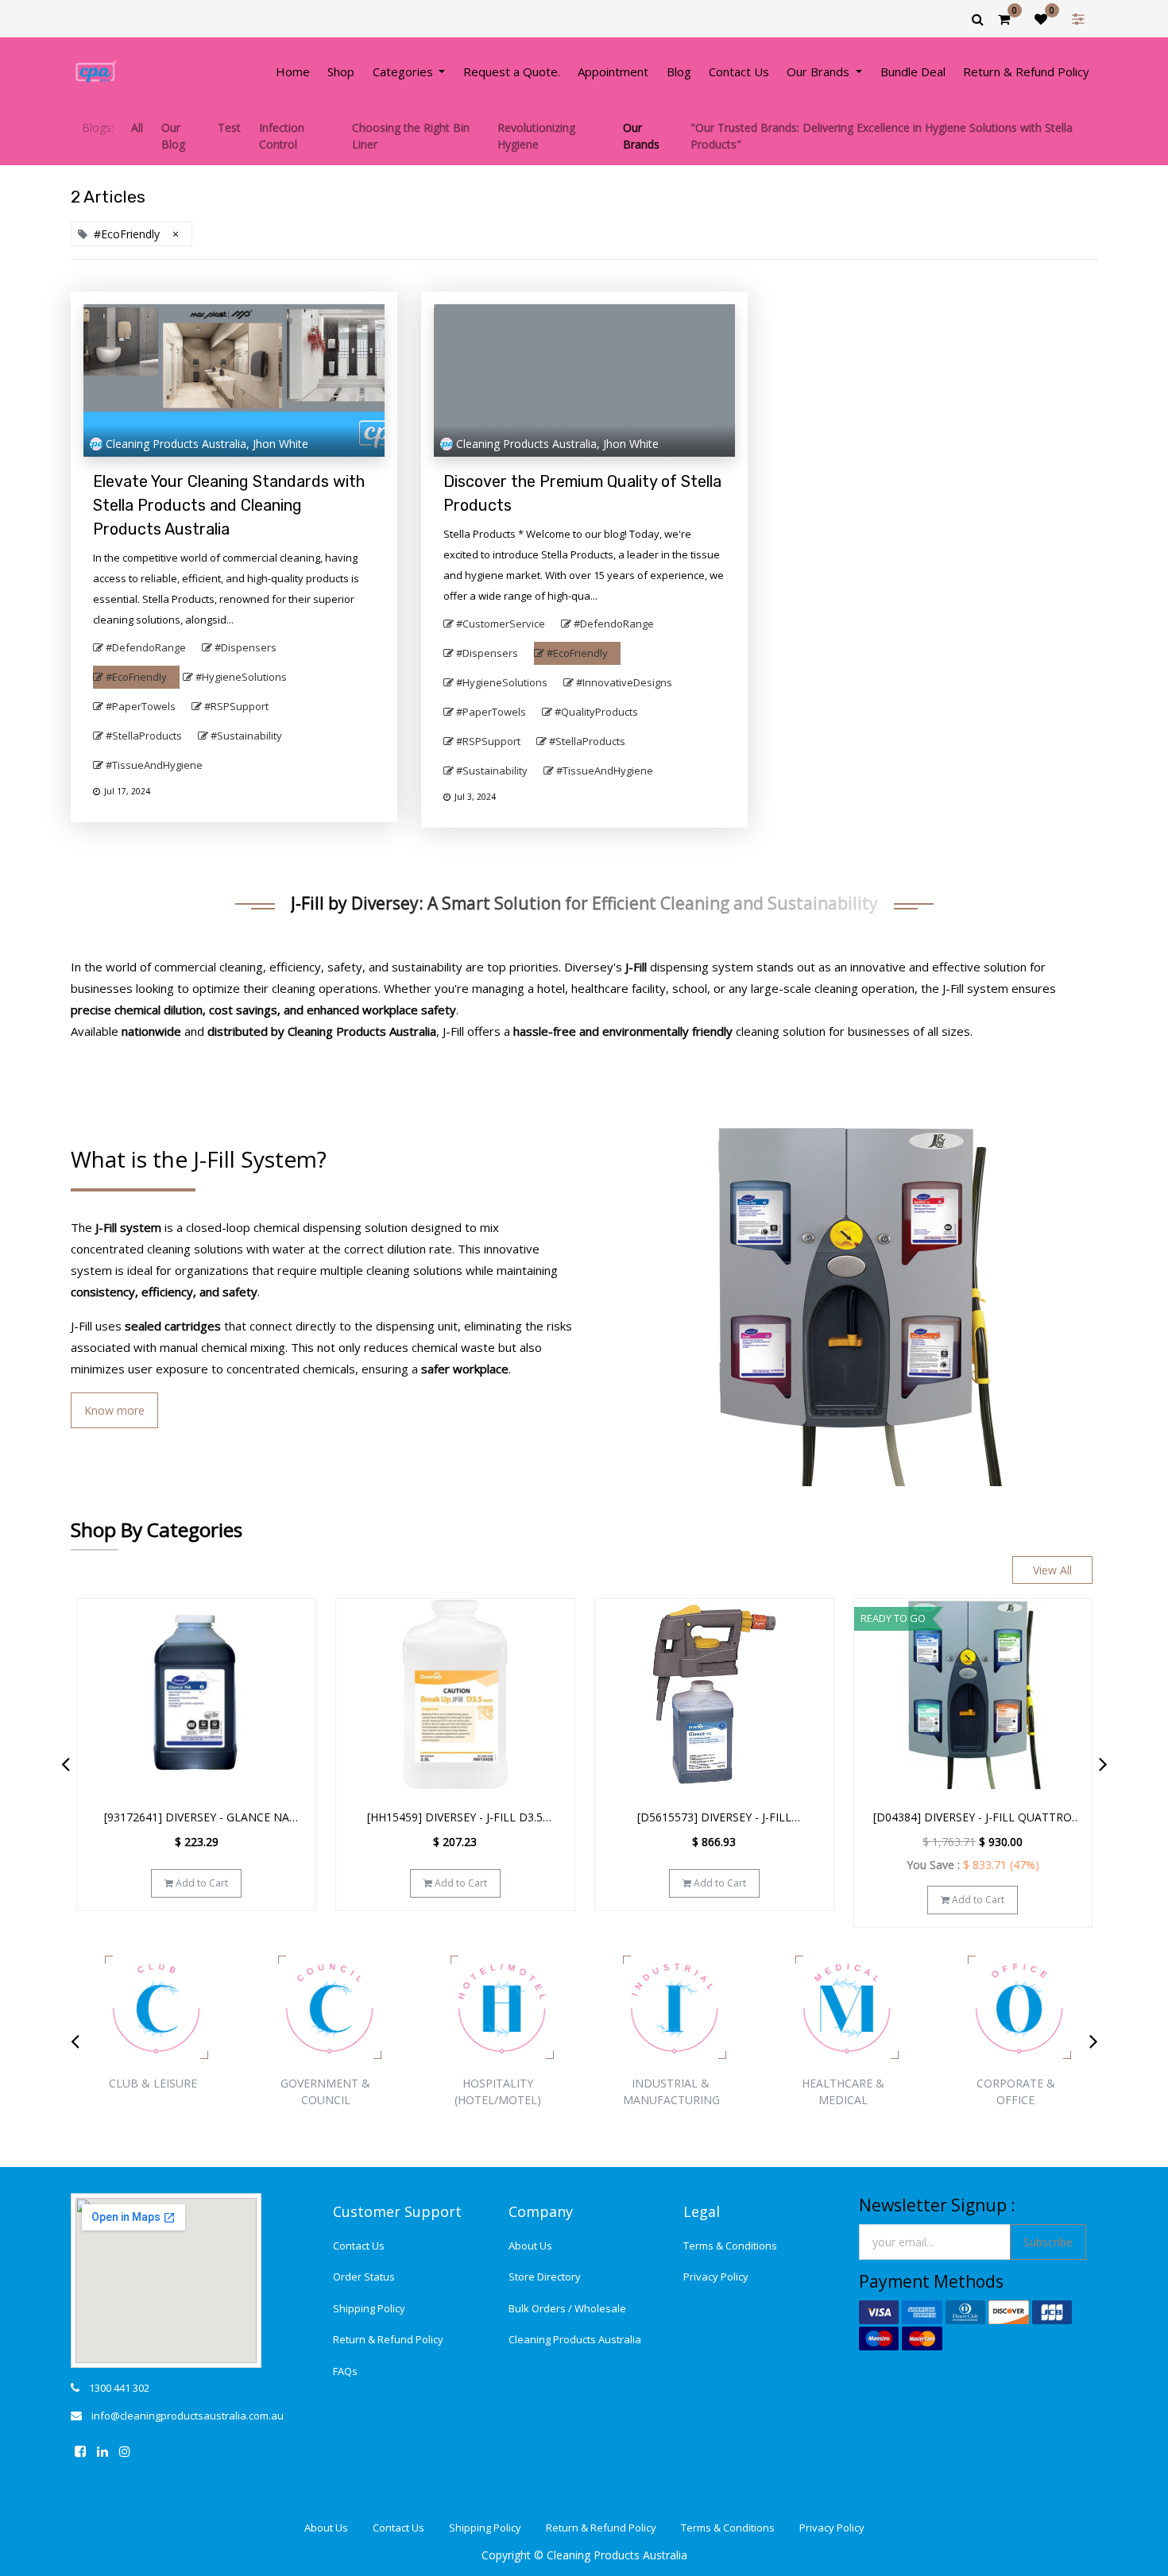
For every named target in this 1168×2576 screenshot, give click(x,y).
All (137, 127)
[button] (294, 1624)
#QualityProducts (596, 712)
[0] (1004, 19)
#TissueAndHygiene (154, 765)
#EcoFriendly (136, 677)
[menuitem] (293, 72)
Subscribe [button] (1048, 2242)
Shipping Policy (369, 2308)
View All (1052, 1570)
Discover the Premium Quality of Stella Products (582, 493)
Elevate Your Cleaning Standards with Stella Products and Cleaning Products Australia (229, 505)
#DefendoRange (146, 647)
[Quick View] (294, 1663)
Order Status (364, 2277)
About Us (530, 2246)
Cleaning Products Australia (575, 2339)
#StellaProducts (144, 736)
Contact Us (359, 2246)
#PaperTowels (141, 706)
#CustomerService (501, 624)
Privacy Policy (716, 2277)
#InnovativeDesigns (624, 682)
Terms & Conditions (730, 2246)
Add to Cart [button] (201, 1883)
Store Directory (545, 2277)
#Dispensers (246, 647)
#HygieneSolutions (241, 677)
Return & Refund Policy (388, 2339)
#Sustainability (246, 736)
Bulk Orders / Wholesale (567, 2308)
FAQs (345, 2371)
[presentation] (66, 1763)
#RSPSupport (236, 706)
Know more (114, 1410)
